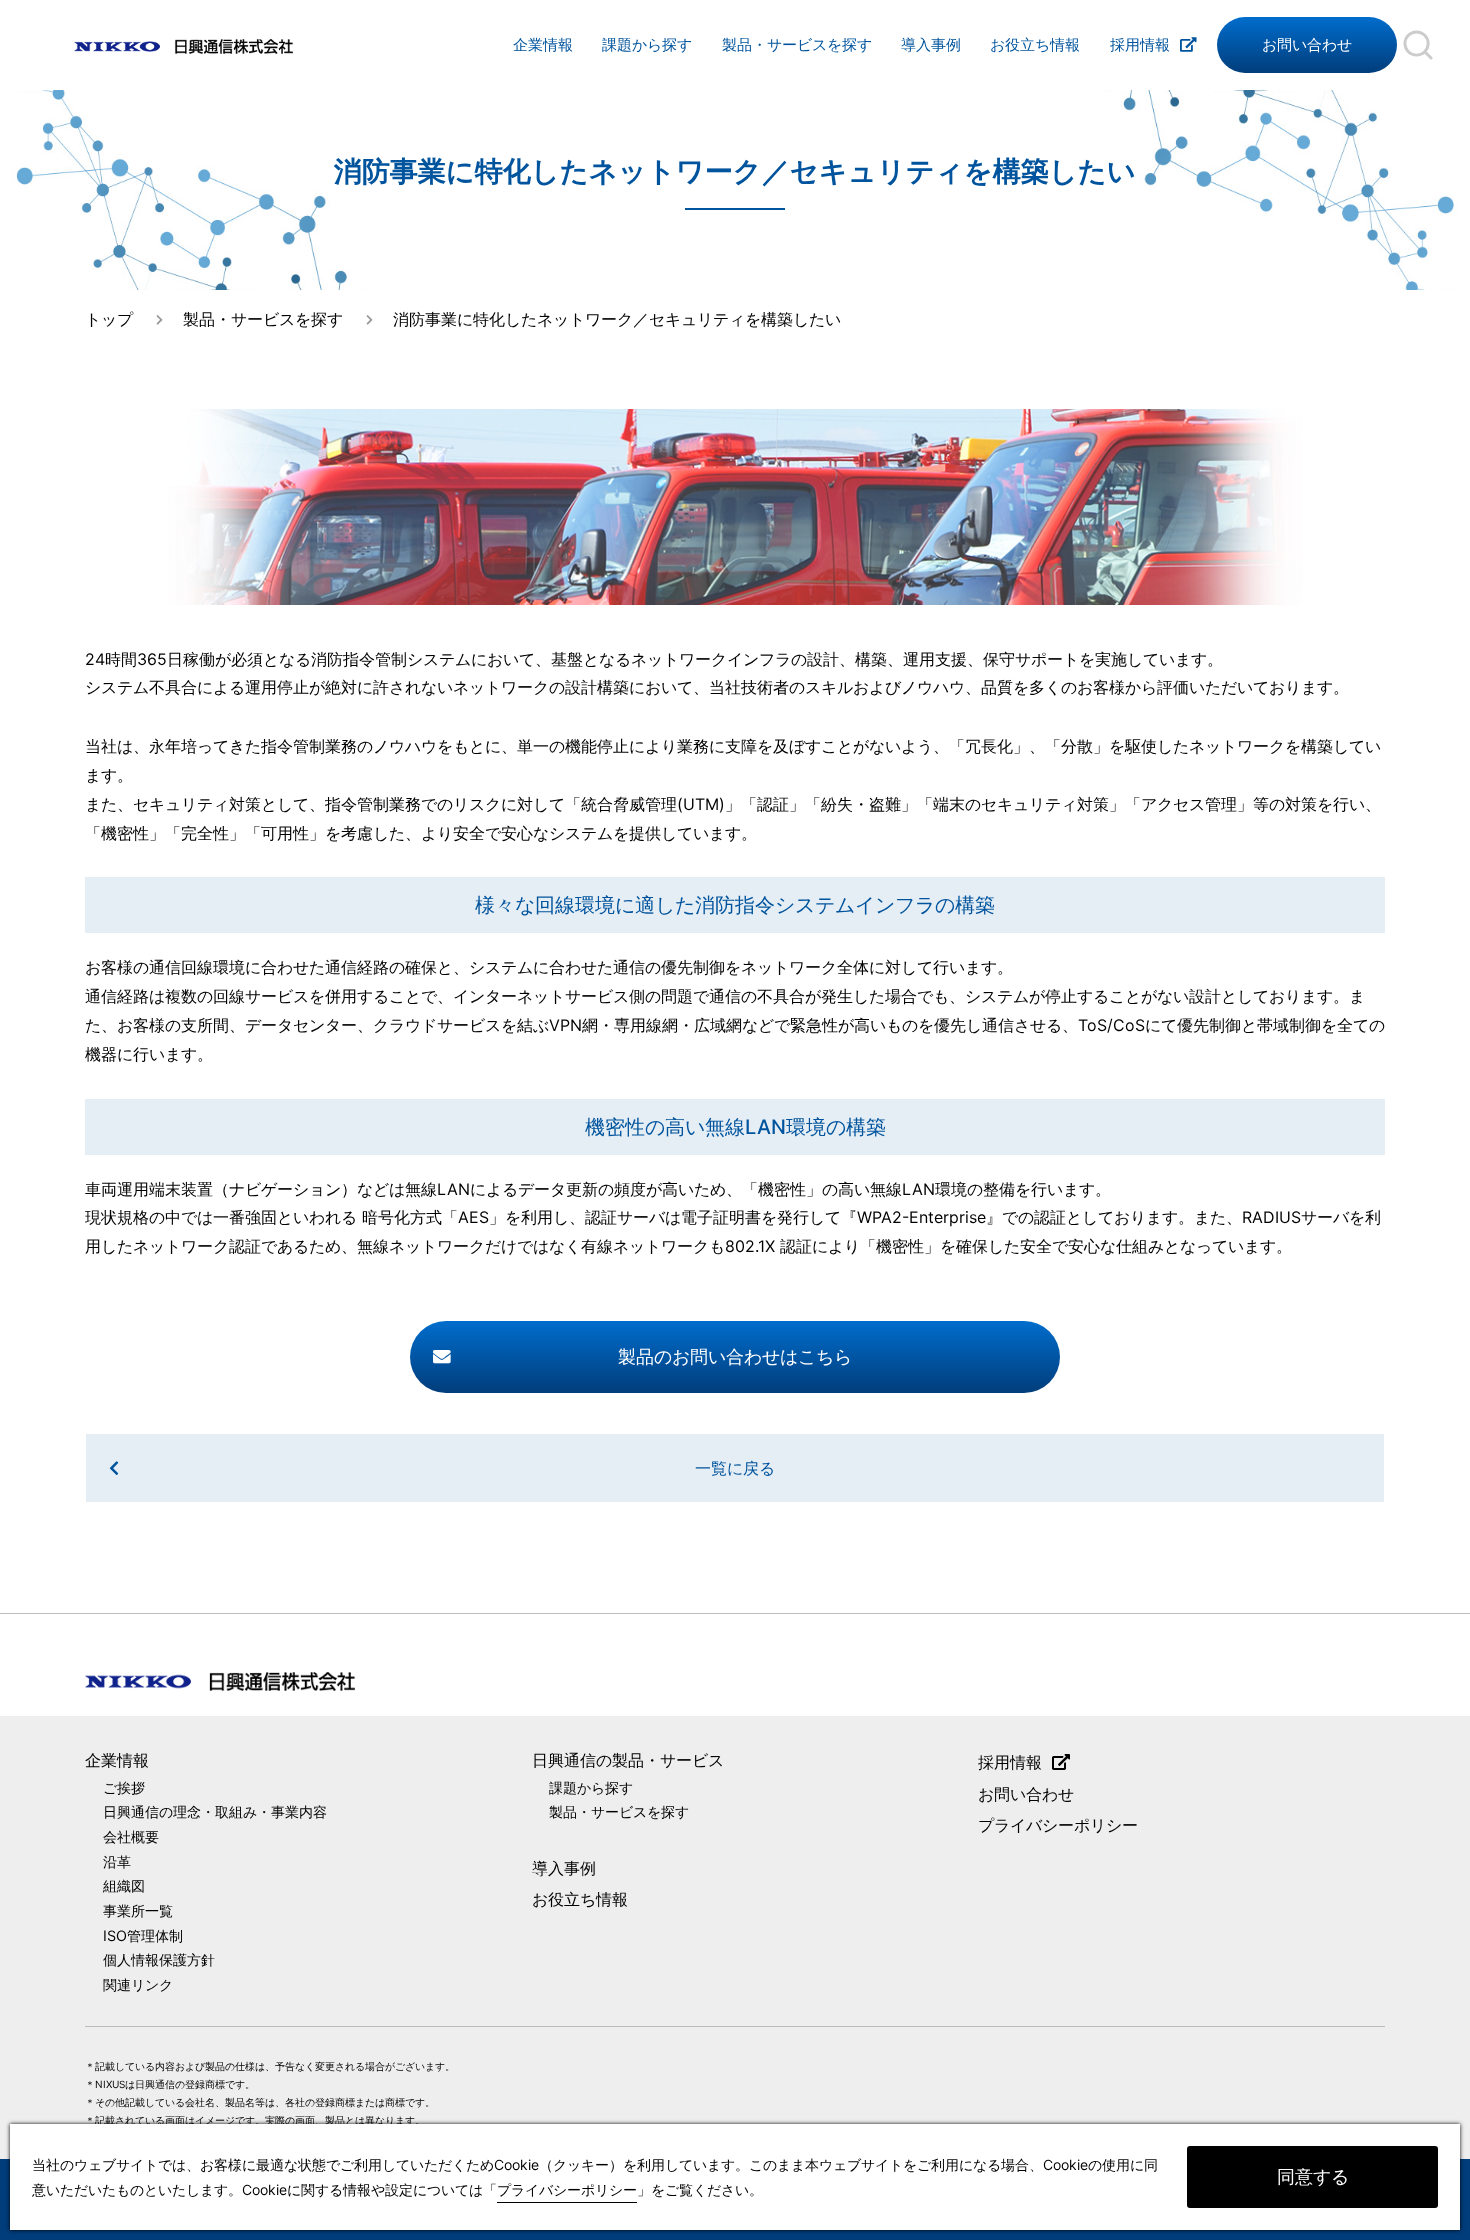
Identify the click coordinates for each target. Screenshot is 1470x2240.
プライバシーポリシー (1058, 1825)
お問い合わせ (1307, 45)
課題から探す (647, 45)
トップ (109, 319)
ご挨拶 (124, 1787)
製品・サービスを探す (797, 45)
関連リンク (138, 1984)
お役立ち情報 (1035, 45)
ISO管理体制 (143, 1935)
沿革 (117, 1861)
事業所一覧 (138, 1910)
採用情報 (1140, 45)
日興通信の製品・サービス (628, 1760)
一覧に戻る (735, 1468)
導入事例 (931, 45)
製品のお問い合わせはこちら (735, 1356)
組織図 (124, 1885)
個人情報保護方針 (159, 1959)
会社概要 (131, 1836)
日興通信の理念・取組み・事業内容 (215, 1811)
